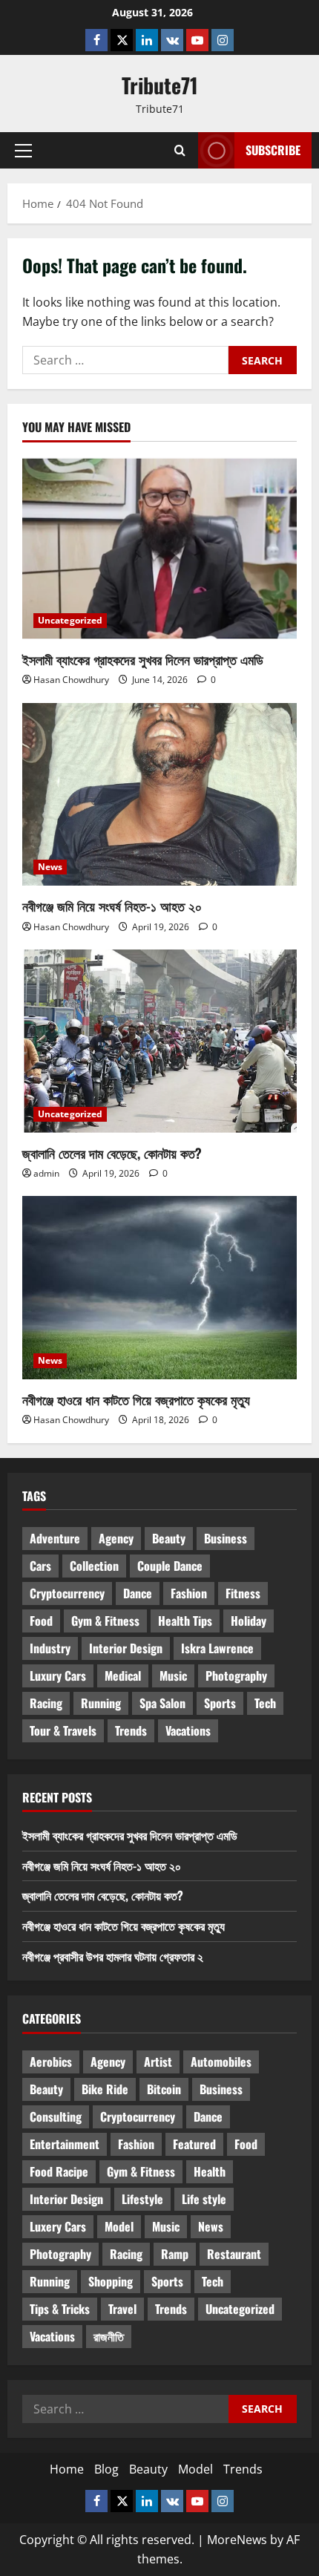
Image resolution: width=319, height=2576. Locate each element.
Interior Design (126, 1648)
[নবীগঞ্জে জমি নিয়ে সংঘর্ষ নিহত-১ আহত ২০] (159, 795)
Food (41, 1621)
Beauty (169, 1538)
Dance (138, 1593)
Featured (194, 2144)
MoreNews (237, 2540)
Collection (94, 1566)
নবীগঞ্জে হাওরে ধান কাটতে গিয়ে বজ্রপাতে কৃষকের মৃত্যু (136, 1399)
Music (173, 1676)
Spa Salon (162, 1703)
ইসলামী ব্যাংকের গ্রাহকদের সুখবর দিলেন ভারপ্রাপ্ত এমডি (143, 659)
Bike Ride (105, 2089)
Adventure (55, 1538)
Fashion (189, 1593)
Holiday (249, 1621)
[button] (23, 151)
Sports (220, 1703)
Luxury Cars (58, 1676)
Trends (131, 1730)
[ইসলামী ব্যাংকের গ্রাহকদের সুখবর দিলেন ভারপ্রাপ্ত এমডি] (159, 548)
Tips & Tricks (60, 2309)
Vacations (188, 1730)
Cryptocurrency (67, 1593)
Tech (265, 1703)
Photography (236, 1676)
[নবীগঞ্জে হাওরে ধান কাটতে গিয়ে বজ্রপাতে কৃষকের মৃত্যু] (159, 1288)
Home (67, 2469)
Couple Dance (170, 1566)
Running (101, 1703)
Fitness (243, 1593)
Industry (50, 1648)
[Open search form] (180, 151)
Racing (46, 1703)
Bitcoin (164, 2089)
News (50, 867)
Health (210, 2171)
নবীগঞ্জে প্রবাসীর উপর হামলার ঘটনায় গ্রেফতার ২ (113, 1956)
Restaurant (234, 2254)
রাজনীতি (109, 2336)
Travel (122, 2309)
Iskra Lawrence (217, 1648)
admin (46, 1173)
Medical (123, 1676)
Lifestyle (142, 2199)
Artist (158, 2062)
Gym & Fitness (105, 1621)
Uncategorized (70, 620)
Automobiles (221, 2062)
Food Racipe (59, 2171)
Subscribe (273, 150)
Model (119, 2226)
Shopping (111, 2281)
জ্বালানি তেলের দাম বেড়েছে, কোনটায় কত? (112, 1153)
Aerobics (51, 2062)
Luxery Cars (58, 2226)
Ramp (175, 2254)
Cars (40, 1566)
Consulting (56, 2116)
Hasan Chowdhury (71, 680)
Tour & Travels (63, 1730)
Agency (116, 1538)
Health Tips (185, 1621)
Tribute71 (160, 85)
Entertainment (65, 2144)
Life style (204, 2199)
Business (226, 1538)
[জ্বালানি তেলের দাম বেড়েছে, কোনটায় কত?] (159, 1041)
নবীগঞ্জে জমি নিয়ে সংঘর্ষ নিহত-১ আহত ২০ (112, 906)
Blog (106, 2469)
